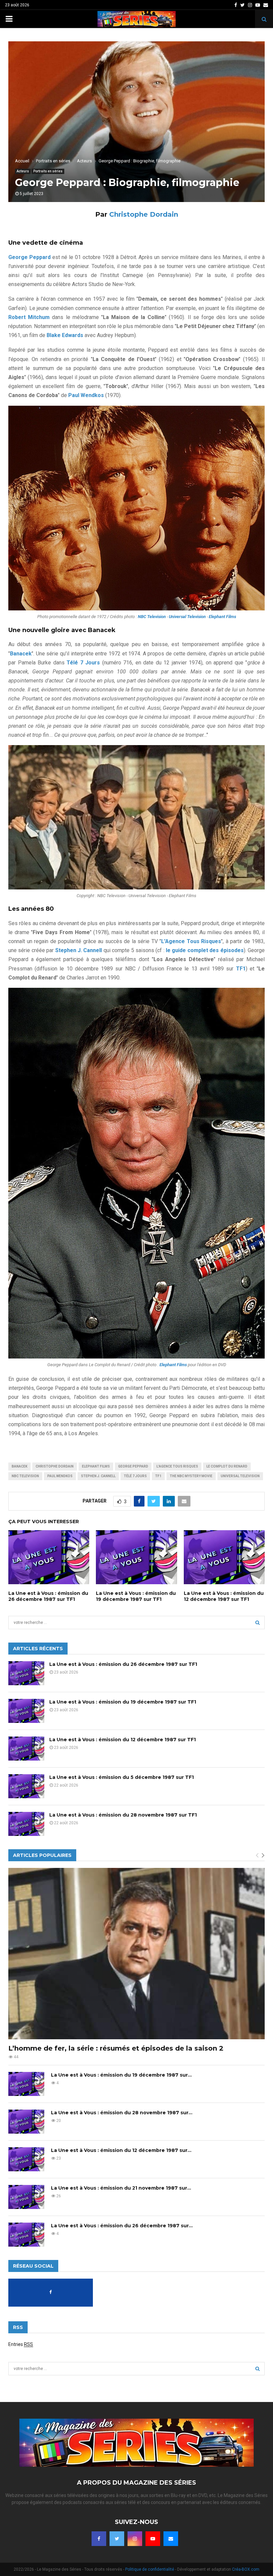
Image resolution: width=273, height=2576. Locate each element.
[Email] (171, 2539)
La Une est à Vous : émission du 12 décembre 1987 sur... (121, 2150)
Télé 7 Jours (135, 1476)
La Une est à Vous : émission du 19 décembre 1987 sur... (121, 2075)
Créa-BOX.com (246, 2569)
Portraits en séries (48, 171)
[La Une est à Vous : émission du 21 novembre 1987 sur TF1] (26, 2197)
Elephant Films (96, 1466)
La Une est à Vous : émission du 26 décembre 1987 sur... (122, 2226)
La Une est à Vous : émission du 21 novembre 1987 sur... (121, 2188)
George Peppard (133, 1466)
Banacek (19, 1466)
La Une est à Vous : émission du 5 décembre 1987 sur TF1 (122, 1777)
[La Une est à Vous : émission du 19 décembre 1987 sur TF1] (26, 1711)
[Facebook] (99, 2539)
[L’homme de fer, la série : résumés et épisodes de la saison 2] (136, 1953)
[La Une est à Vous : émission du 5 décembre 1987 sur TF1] (26, 1786)
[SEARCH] (258, 1623)
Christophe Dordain (144, 214)
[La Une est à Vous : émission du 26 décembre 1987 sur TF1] (26, 1673)
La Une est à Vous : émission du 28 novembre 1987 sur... (122, 2113)
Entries (21, 2344)
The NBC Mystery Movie (191, 1476)
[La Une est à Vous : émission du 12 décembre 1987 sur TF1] (26, 1749)
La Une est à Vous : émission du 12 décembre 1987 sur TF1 (224, 1596)
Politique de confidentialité (150, 2569)
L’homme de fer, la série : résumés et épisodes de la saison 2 (116, 2048)
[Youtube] (153, 2539)
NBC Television (25, 1476)
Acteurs (23, 171)
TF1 (158, 1476)
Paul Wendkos (60, 1476)
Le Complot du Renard (227, 1466)
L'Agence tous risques (177, 1466)
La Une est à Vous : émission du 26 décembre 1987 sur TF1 (48, 1596)
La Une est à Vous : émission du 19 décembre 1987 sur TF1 (136, 1596)
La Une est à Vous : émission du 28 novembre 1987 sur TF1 (123, 1815)
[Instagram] (135, 2539)
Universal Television (240, 1476)
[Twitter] (117, 2539)
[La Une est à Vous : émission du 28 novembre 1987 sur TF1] (26, 1824)
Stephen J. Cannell (98, 1476)
